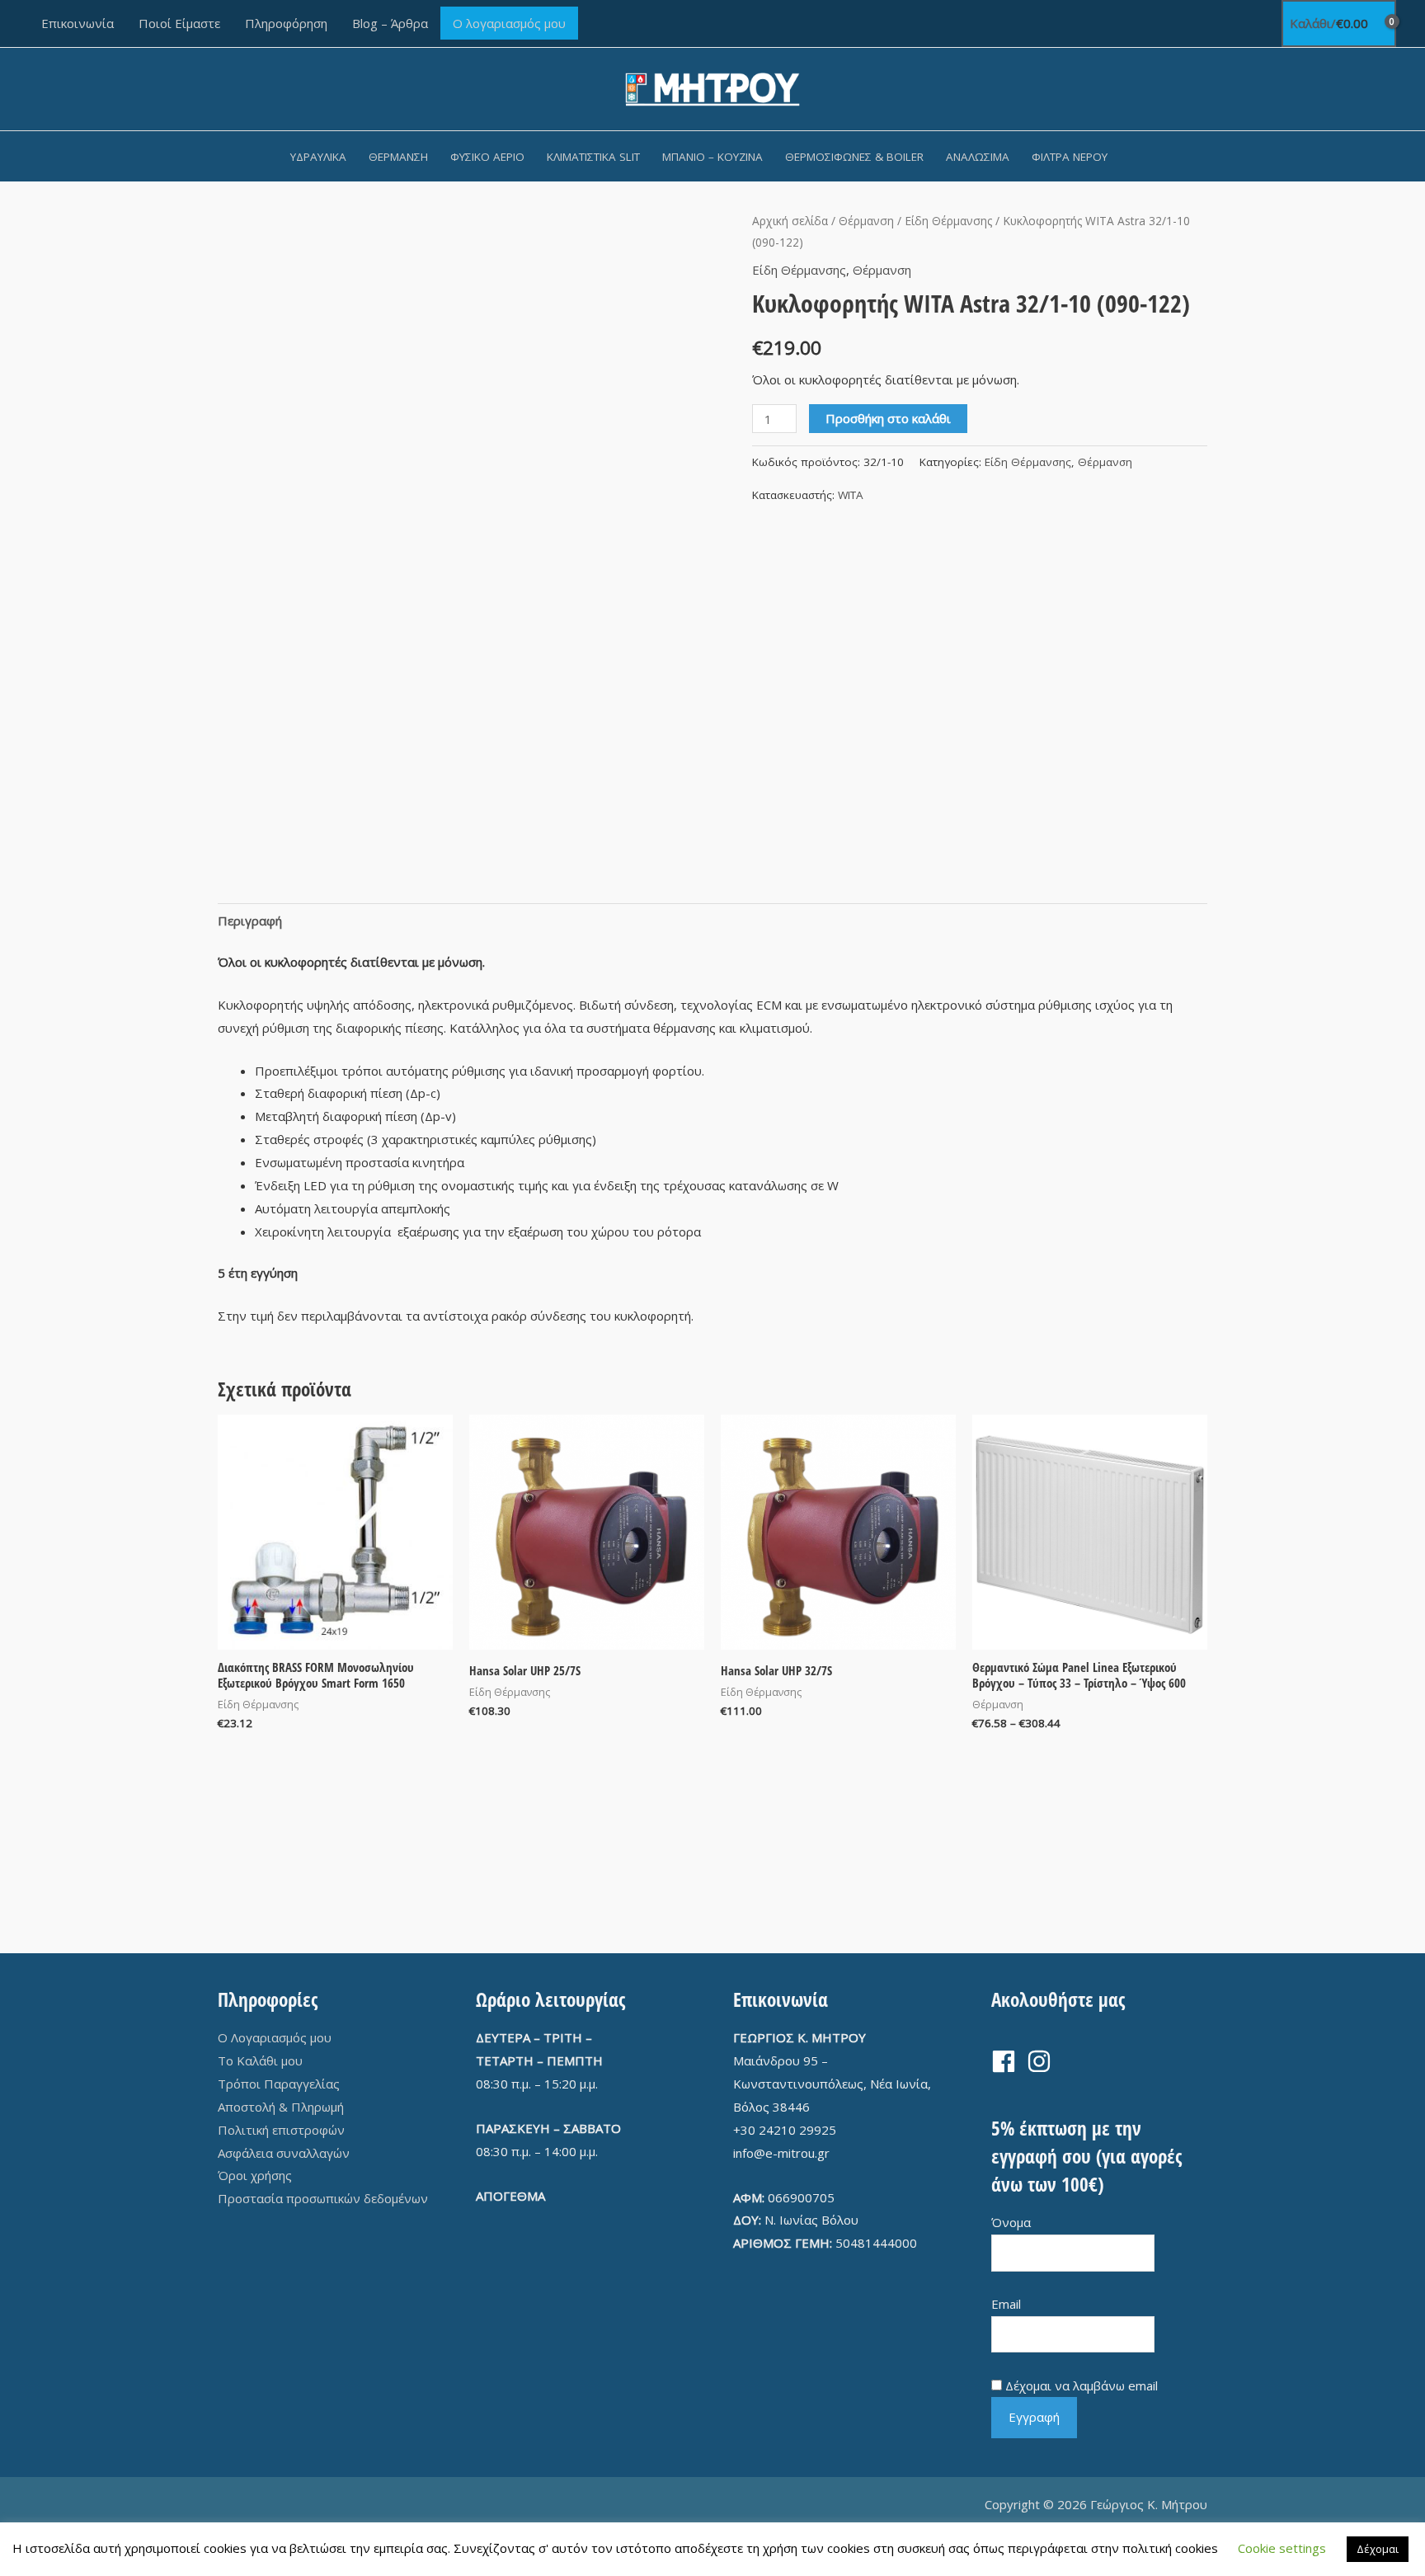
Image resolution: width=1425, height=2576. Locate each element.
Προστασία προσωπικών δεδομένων (323, 2198)
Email (1006, 2304)
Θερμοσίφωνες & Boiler (854, 157)
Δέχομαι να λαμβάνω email (1082, 2385)
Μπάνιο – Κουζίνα (712, 157)
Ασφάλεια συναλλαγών (284, 2153)
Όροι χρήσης (255, 2175)
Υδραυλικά (318, 157)
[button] (1140, 156)
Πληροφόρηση (286, 23)
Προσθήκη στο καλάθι (888, 418)
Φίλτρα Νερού (1070, 157)
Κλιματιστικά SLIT (593, 157)
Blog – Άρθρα (390, 23)
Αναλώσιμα (978, 157)
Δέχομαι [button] (1378, 2549)
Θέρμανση (398, 157)
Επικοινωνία (78, 23)
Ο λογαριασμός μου (509, 23)
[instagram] (1043, 2061)
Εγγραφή (1034, 2417)
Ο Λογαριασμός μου (275, 2037)
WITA (851, 495)
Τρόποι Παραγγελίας (279, 2084)
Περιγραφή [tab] (250, 921)
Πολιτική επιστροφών (281, 2130)
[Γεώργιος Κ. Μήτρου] (713, 87)
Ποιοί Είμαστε (179, 23)
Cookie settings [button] (1282, 2548)
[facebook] (1007, 2061)
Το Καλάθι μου (260, 2060)
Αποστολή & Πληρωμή (281, 2107)
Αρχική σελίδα (790, 221)
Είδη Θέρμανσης (948, 221)
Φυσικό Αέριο (487, 157)
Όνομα (1011, 2222)
